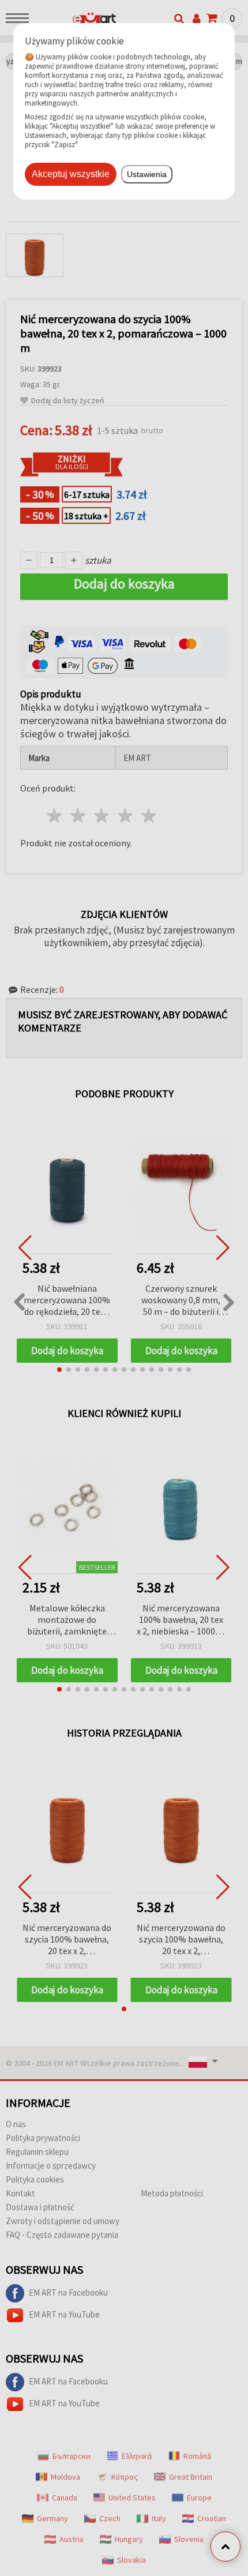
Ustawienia (147, 174)
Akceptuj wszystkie (71, 174)
